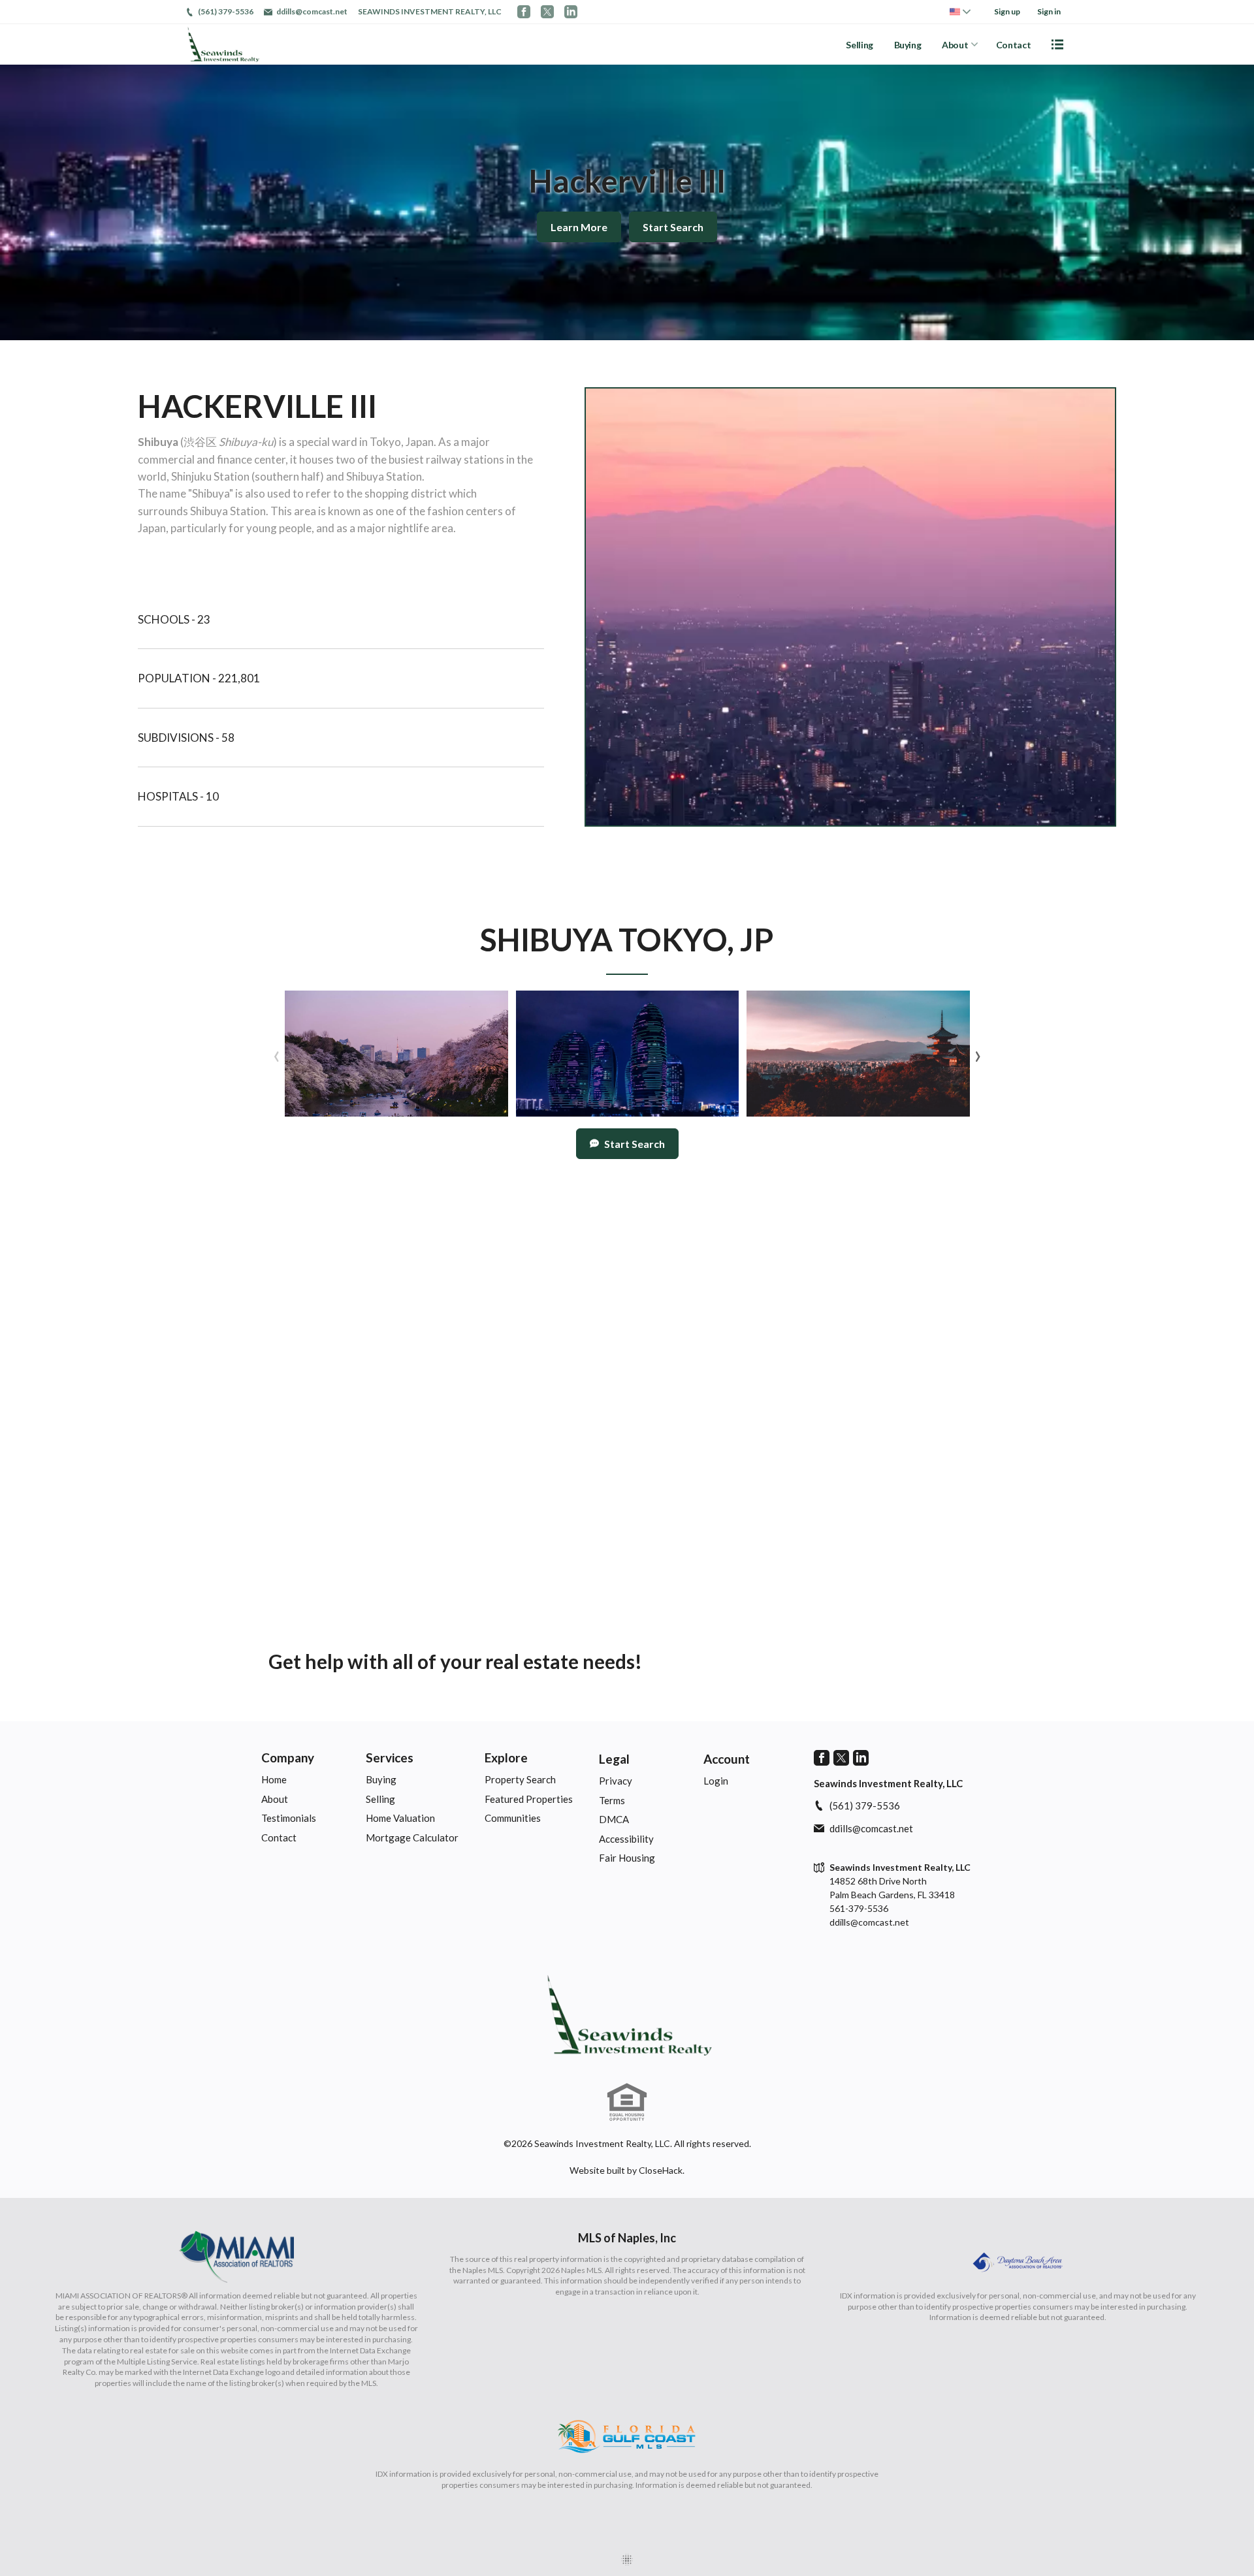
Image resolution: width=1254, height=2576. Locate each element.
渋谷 (195, 442)
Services (390, 1757)
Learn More (579, 227)
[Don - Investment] (627, 2015)
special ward (327, 442)
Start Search (673, 227)
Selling (860, 45)
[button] (396, 1053)
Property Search (520, 1779)
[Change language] (960, 12)
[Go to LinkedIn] (571, 12)
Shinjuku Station (210, 476)
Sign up (1007, 11)
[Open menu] (1057, 44)
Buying (908, 45)
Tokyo (385, 442)
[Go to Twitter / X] (547, 12)
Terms (612, 1800)
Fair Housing (627, 1858)
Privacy (616, 1781)
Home (274, 1779)
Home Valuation (400, 1818)
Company (288, 1757)
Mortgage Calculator (412, 1837)
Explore (506, 1757)
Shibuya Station (384, 476)
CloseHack (661, 2170)
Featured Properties (529, 1799)
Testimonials (289, 1818)
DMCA (614, 1819)
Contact (1014, 45)
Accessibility (626, 1839)
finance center (251, 459)
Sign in (1049, 11)
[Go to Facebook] (524, 12)
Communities (513, 1818)
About (955, 45)
